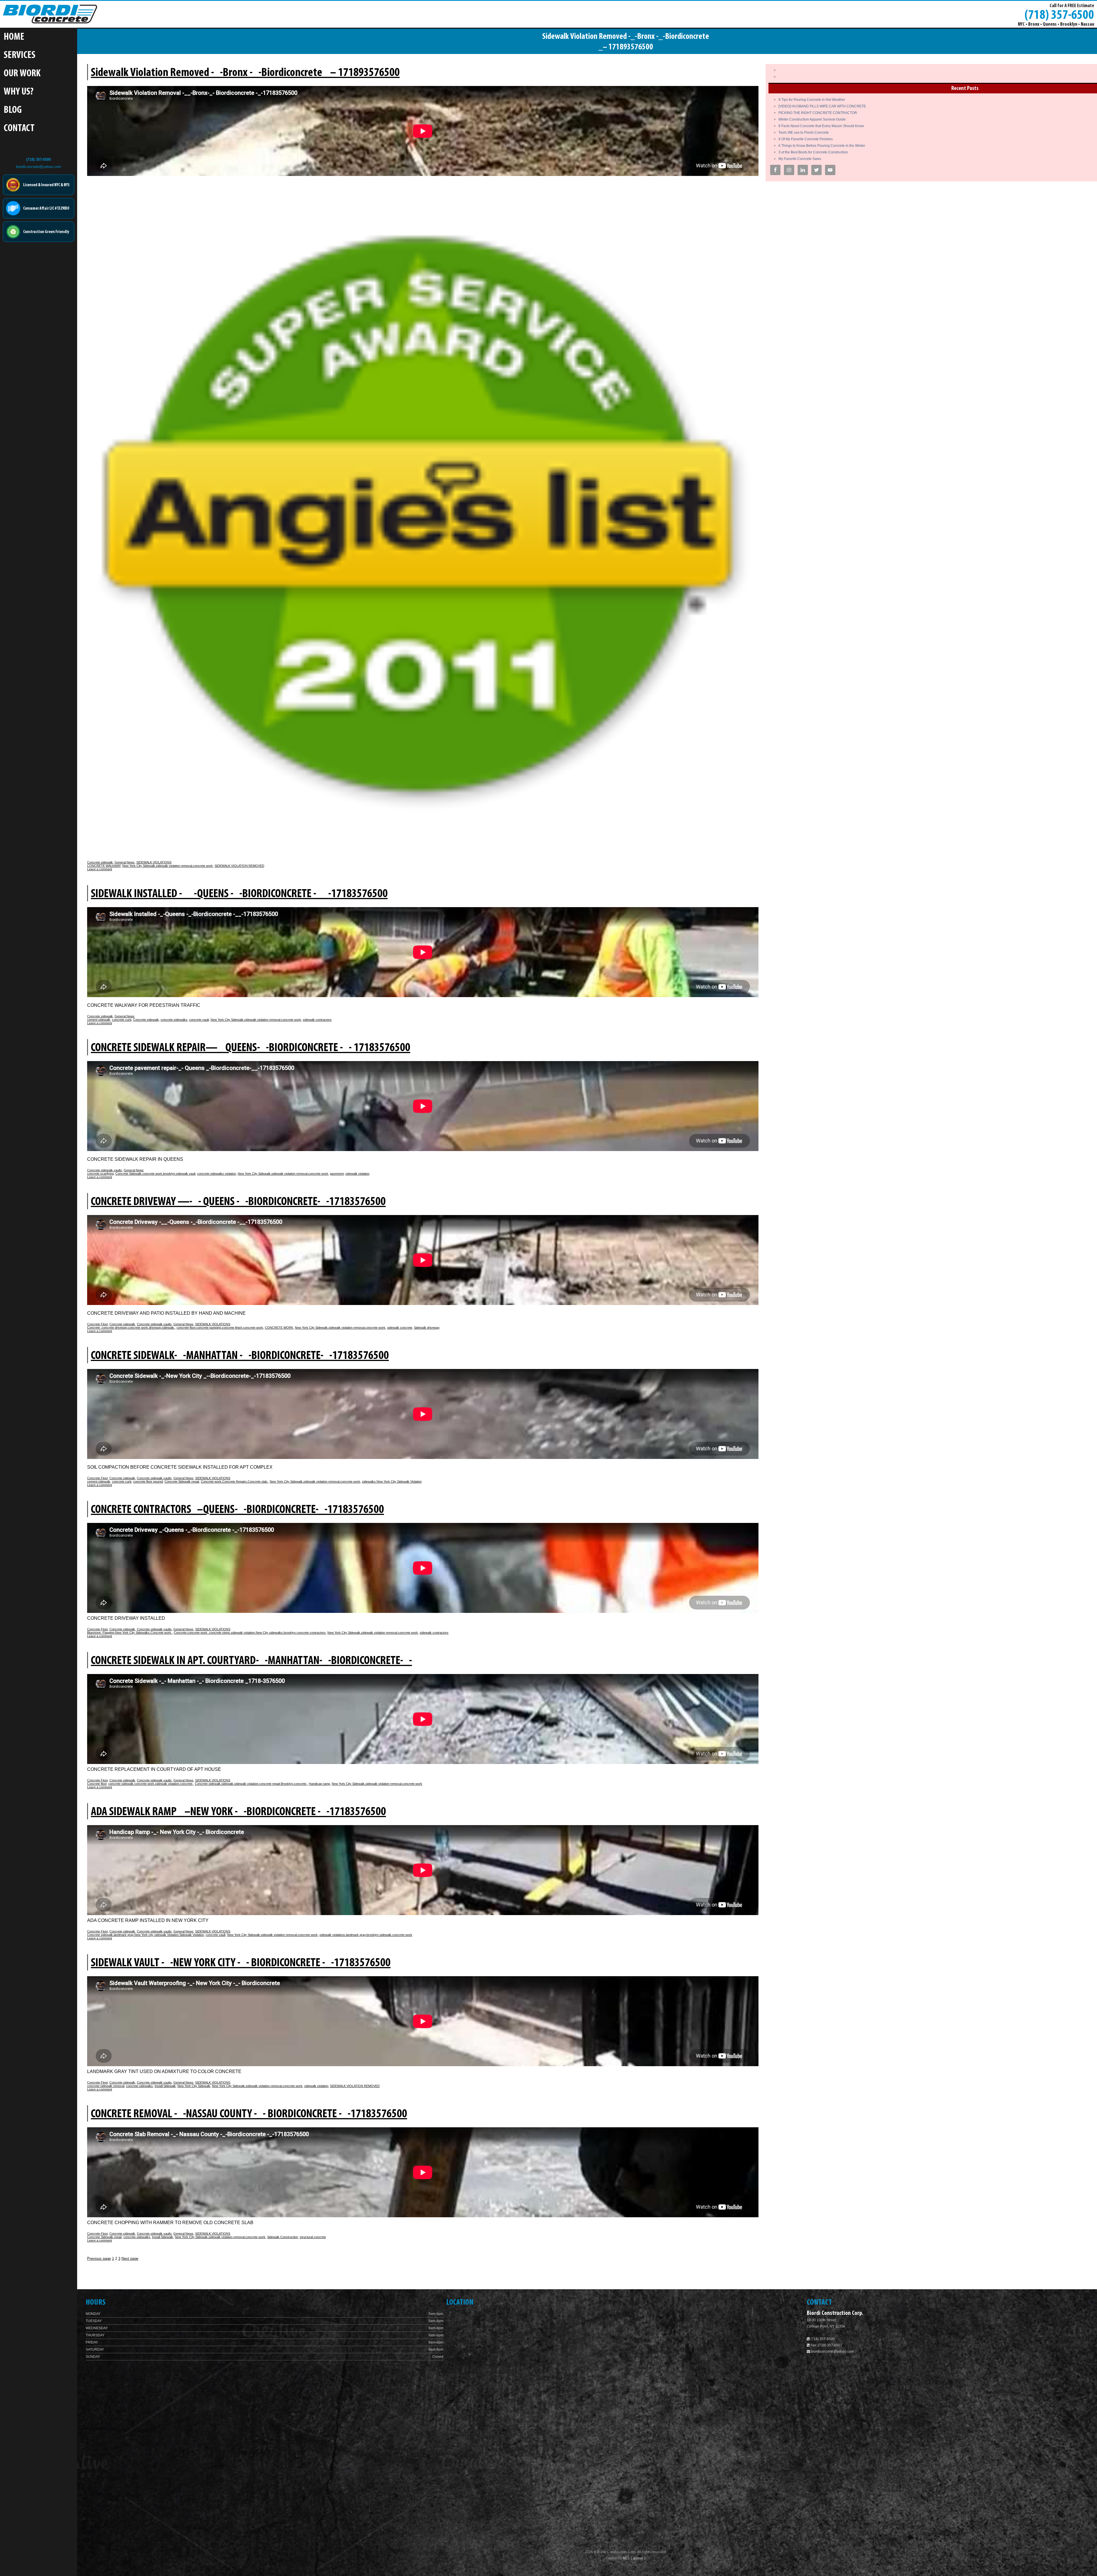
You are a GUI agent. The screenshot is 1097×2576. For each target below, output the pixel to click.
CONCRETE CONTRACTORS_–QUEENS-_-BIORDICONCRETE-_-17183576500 (237, 1510)
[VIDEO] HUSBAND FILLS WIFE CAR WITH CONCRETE (822, 106)
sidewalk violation (357, 1174)
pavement (337, 1174)
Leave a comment (100, 869)
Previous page (99, 2259)
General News (125, 862)
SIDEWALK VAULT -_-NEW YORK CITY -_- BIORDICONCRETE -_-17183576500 (241, 1963)
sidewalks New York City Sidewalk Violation (392, 1482)
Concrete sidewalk (100, 862)
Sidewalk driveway (427, 1328)
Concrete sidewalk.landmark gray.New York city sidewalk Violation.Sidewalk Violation (146, 1935)
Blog (13, 110)
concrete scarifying (100, 1174)
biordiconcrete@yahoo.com (39, 167)
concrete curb (122, 1020)
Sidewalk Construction (283, 2237)
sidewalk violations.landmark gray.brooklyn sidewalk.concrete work (366, 1935)
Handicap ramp (319, 1784)
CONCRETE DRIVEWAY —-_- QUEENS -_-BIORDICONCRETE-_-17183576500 (238, 1202)
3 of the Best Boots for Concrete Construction (813, 152)
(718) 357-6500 (1059, 15)
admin (639, 2558)
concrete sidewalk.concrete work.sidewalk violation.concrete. (151, 1784)
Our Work (22, 74)
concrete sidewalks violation (217, 1174)
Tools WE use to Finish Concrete (804, 133)
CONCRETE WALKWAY (104, 866)
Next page (130, 2259)
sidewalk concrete (400, 1328)
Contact (19, 129)
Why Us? (19, 92)
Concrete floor (97, 1784)
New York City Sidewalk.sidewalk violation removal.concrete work (168, 866)
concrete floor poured (148, 1482)
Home (14, 37)
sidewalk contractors (317, 1020)
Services (20, 56)
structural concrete (313, 2237)
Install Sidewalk (165, 2086)
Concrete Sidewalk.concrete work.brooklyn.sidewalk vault (155, 1174)
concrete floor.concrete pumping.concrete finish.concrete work (220, 1328)
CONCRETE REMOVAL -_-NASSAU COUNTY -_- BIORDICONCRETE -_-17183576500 (249, 2114)
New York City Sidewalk (194, 2086)
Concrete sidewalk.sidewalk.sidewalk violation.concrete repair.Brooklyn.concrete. (251, 1784)
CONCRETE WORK (279, 1328)
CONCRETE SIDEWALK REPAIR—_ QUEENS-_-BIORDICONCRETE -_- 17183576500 (251, 1048)
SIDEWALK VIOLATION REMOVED (239, 866)
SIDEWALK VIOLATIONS (154, 862)
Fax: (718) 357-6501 (826, 2345)
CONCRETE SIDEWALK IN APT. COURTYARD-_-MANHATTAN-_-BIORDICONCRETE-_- (251, 1661)
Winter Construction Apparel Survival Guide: (812, 119)
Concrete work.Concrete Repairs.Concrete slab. (234, 1482)
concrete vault (199, 1020)
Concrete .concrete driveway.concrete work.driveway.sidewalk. (131, 1328)
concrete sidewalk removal (106, 2086)
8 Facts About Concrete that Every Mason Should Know (821, 126)
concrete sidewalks (174, 1020)
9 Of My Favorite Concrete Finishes (806, 139)
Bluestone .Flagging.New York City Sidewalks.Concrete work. (130, 1633)
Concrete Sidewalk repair (182, 1482)
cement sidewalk (99, 1020)
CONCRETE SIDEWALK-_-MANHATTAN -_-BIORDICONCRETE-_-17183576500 (240, 1356)
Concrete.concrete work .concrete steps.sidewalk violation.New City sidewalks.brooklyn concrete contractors (250, 1633)
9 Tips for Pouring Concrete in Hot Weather (812, 100)
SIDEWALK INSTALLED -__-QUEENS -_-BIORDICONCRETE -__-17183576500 (239, 894)
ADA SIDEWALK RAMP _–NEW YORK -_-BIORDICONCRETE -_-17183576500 (238, 1812)
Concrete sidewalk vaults (105, 1170)
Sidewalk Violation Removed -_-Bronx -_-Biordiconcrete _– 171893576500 (245, 73)
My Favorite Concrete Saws (800, 159)
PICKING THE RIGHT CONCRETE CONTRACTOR (818, 113)
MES (626, 2558)
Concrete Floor (97, 1324)
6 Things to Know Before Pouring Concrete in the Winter (822, 146)
